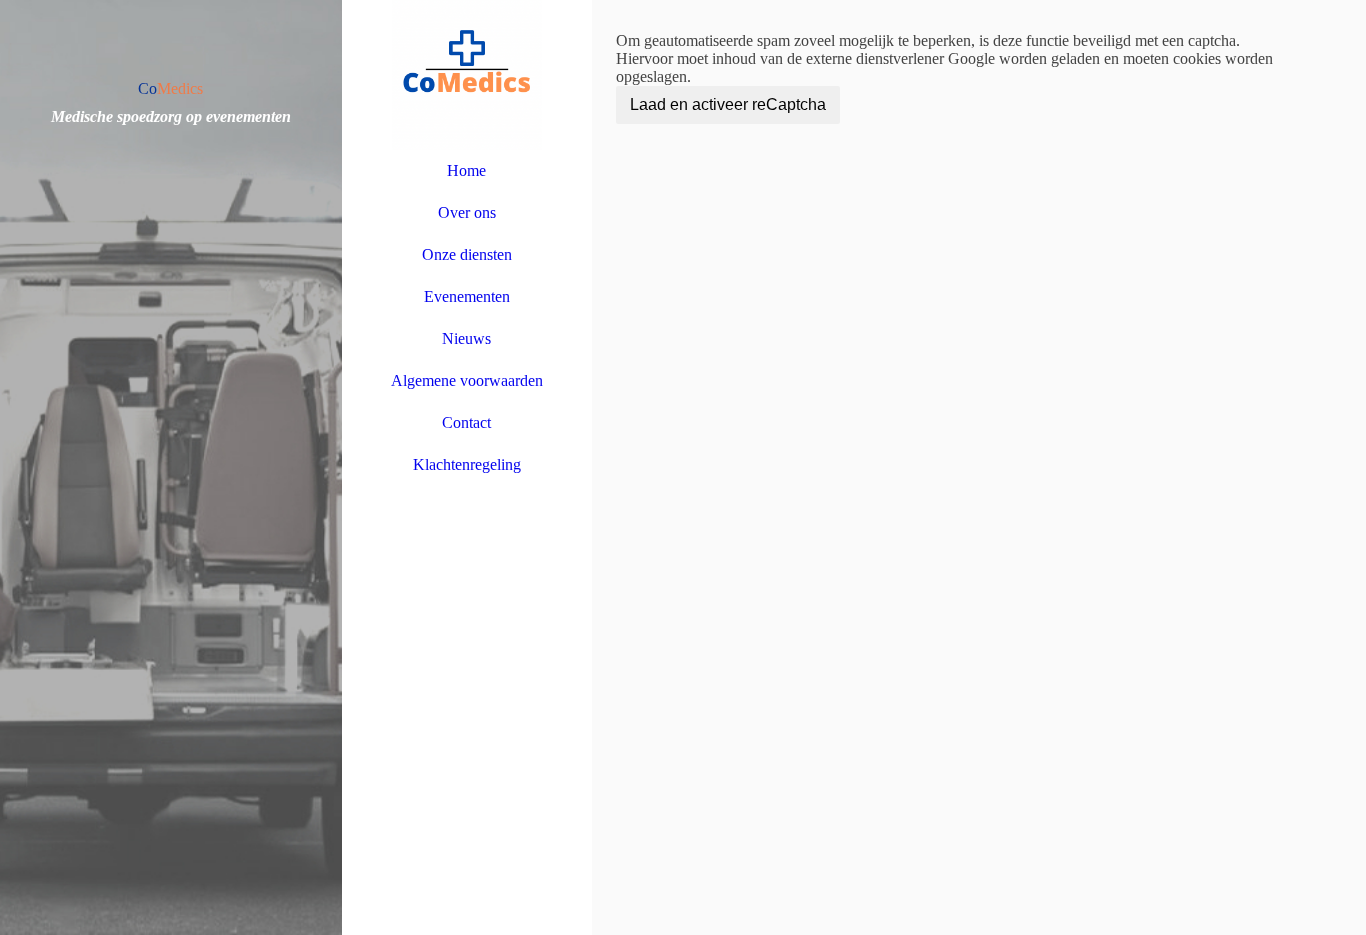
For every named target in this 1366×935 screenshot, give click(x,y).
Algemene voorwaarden (467, 380)
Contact (466, 422)
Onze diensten (467, 254)
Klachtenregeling (467, 464)
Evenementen (467, 296)
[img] (171, 467)
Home (466, 170)
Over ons (467, 212)
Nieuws (466, 338)
